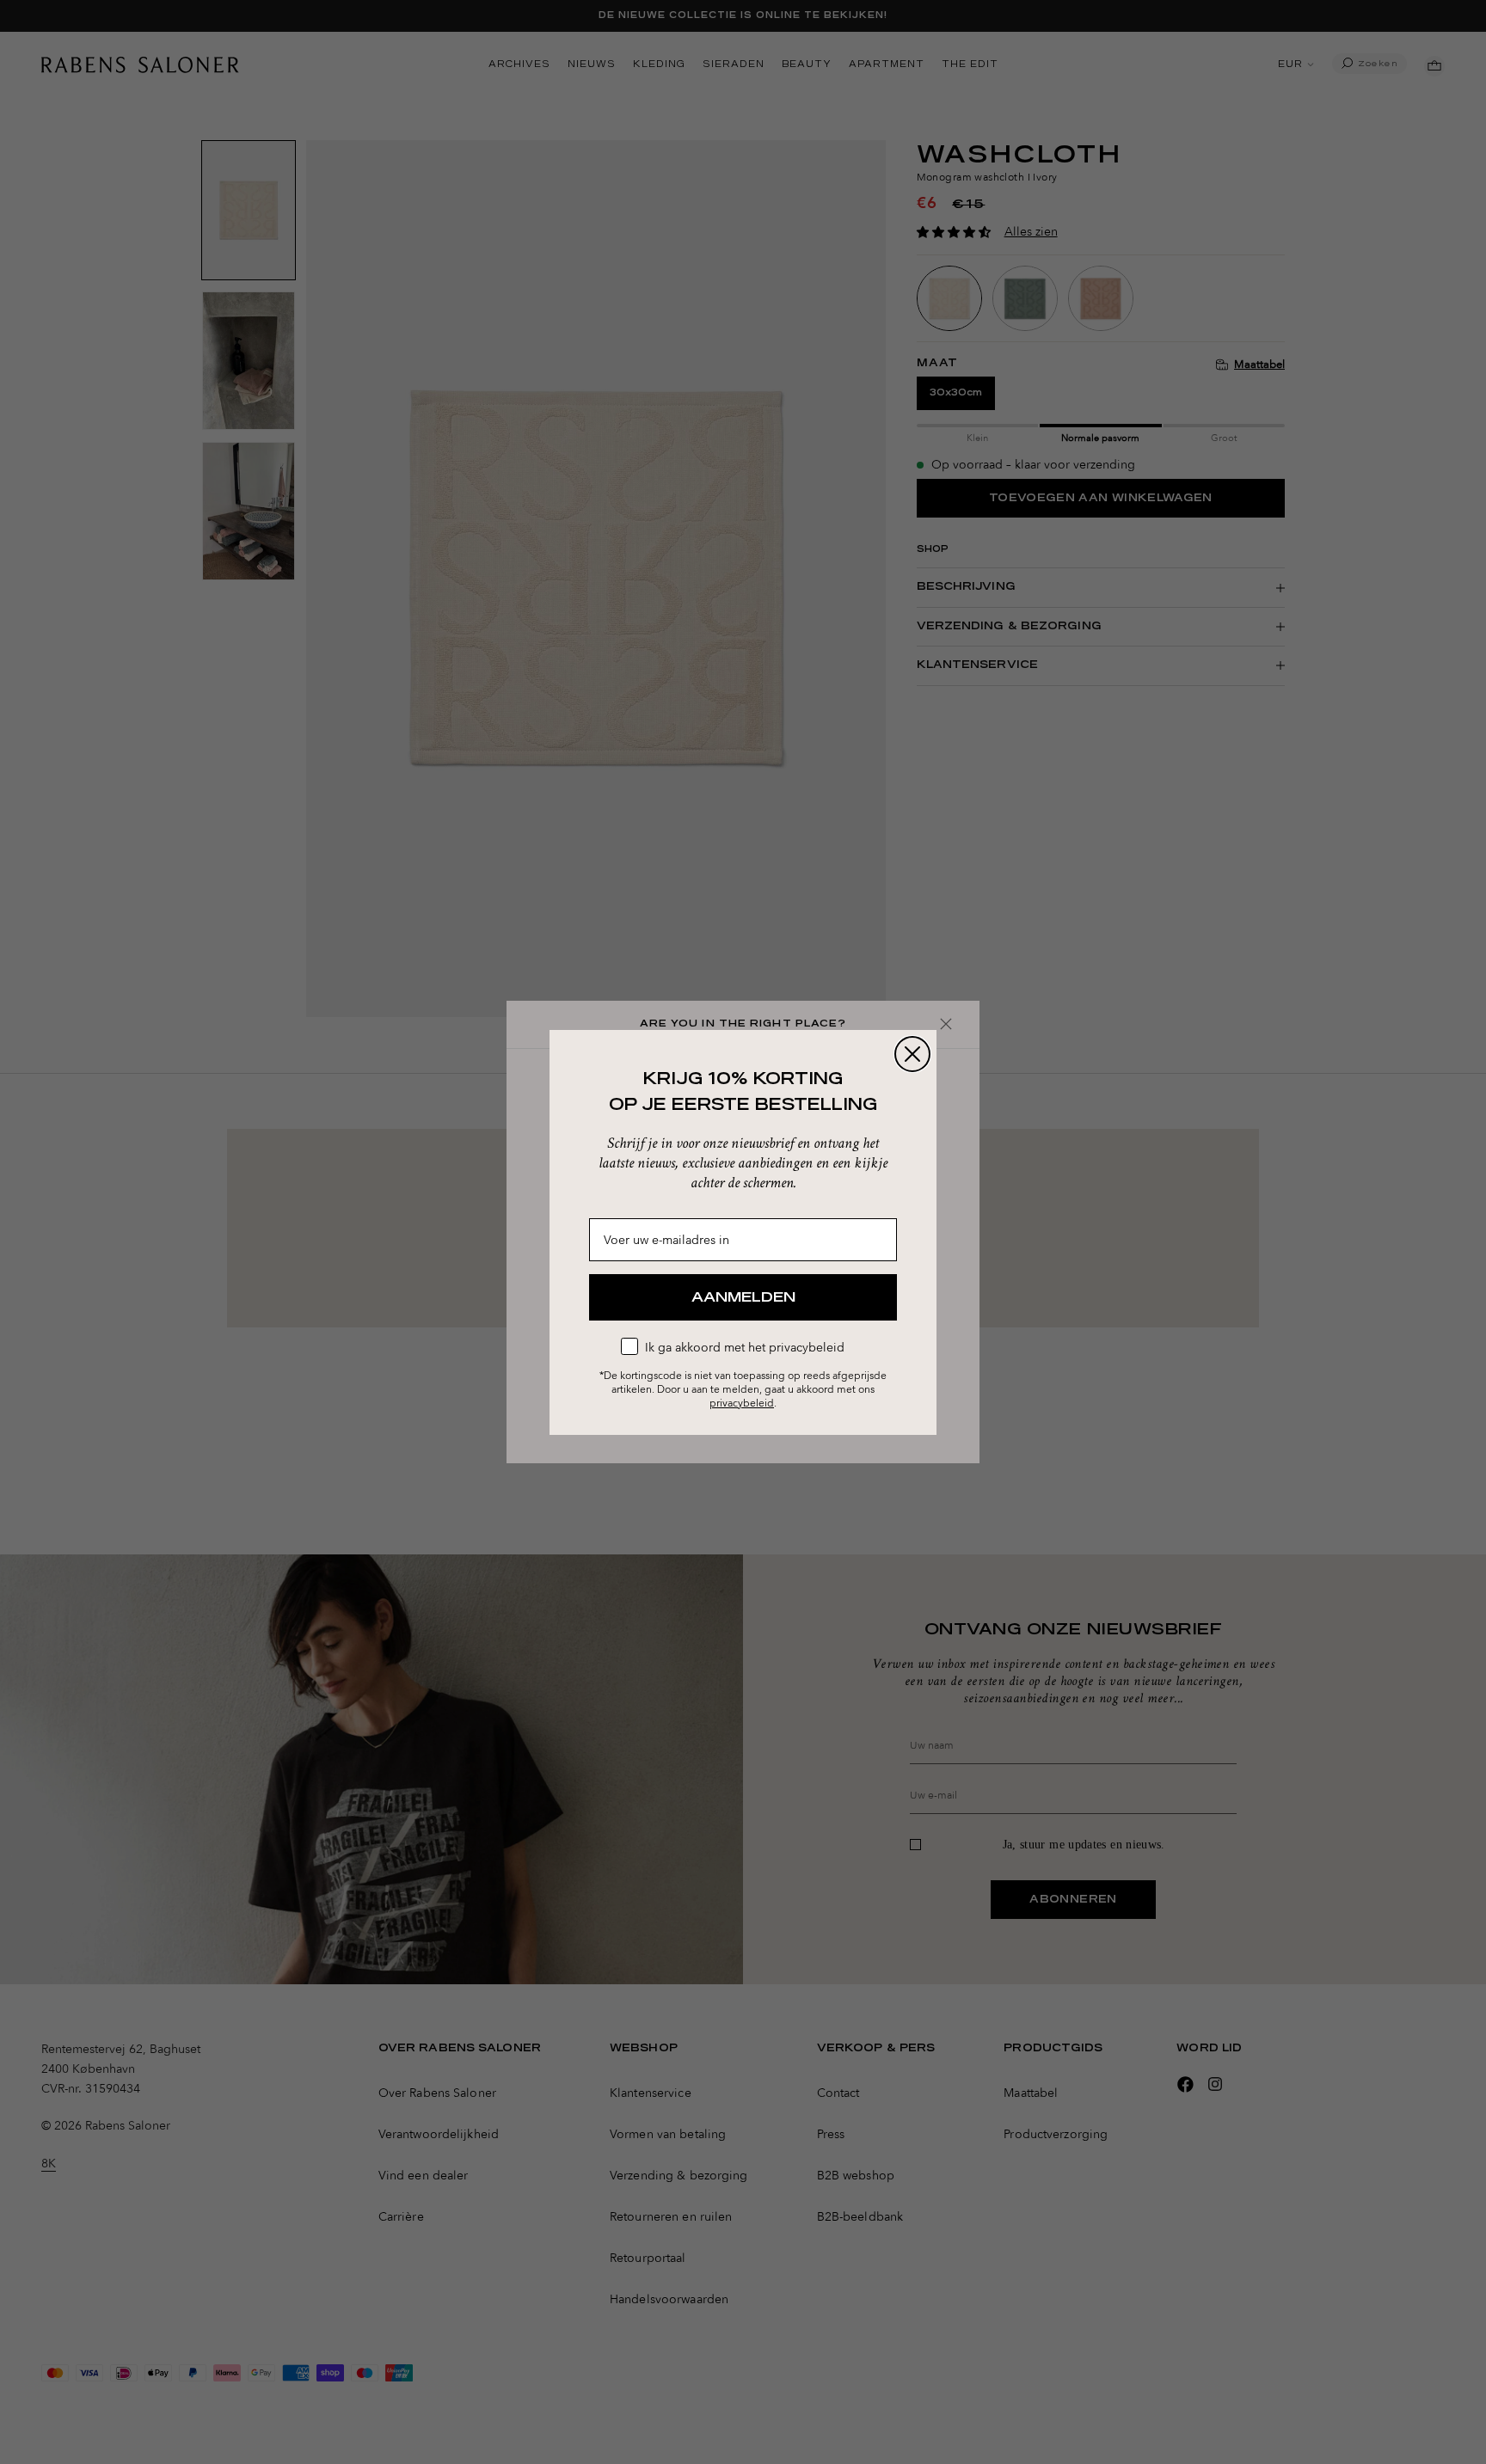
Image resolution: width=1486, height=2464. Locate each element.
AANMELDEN (743, 1297)
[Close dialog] (912, 1054)
